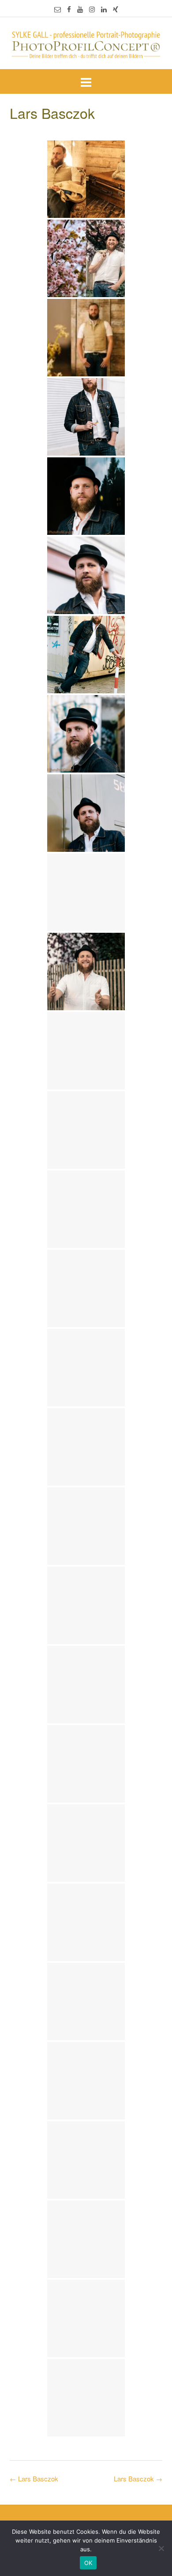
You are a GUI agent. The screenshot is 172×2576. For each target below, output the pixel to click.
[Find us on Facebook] (69, 9)
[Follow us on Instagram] (92, 9)
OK (88, 2563)
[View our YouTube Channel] (80, 9)
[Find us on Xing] (116, 9)
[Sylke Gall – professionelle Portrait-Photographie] (86, 44)
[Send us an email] (58, 9)
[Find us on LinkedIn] (104, 9)
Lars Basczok (138, 2478)
